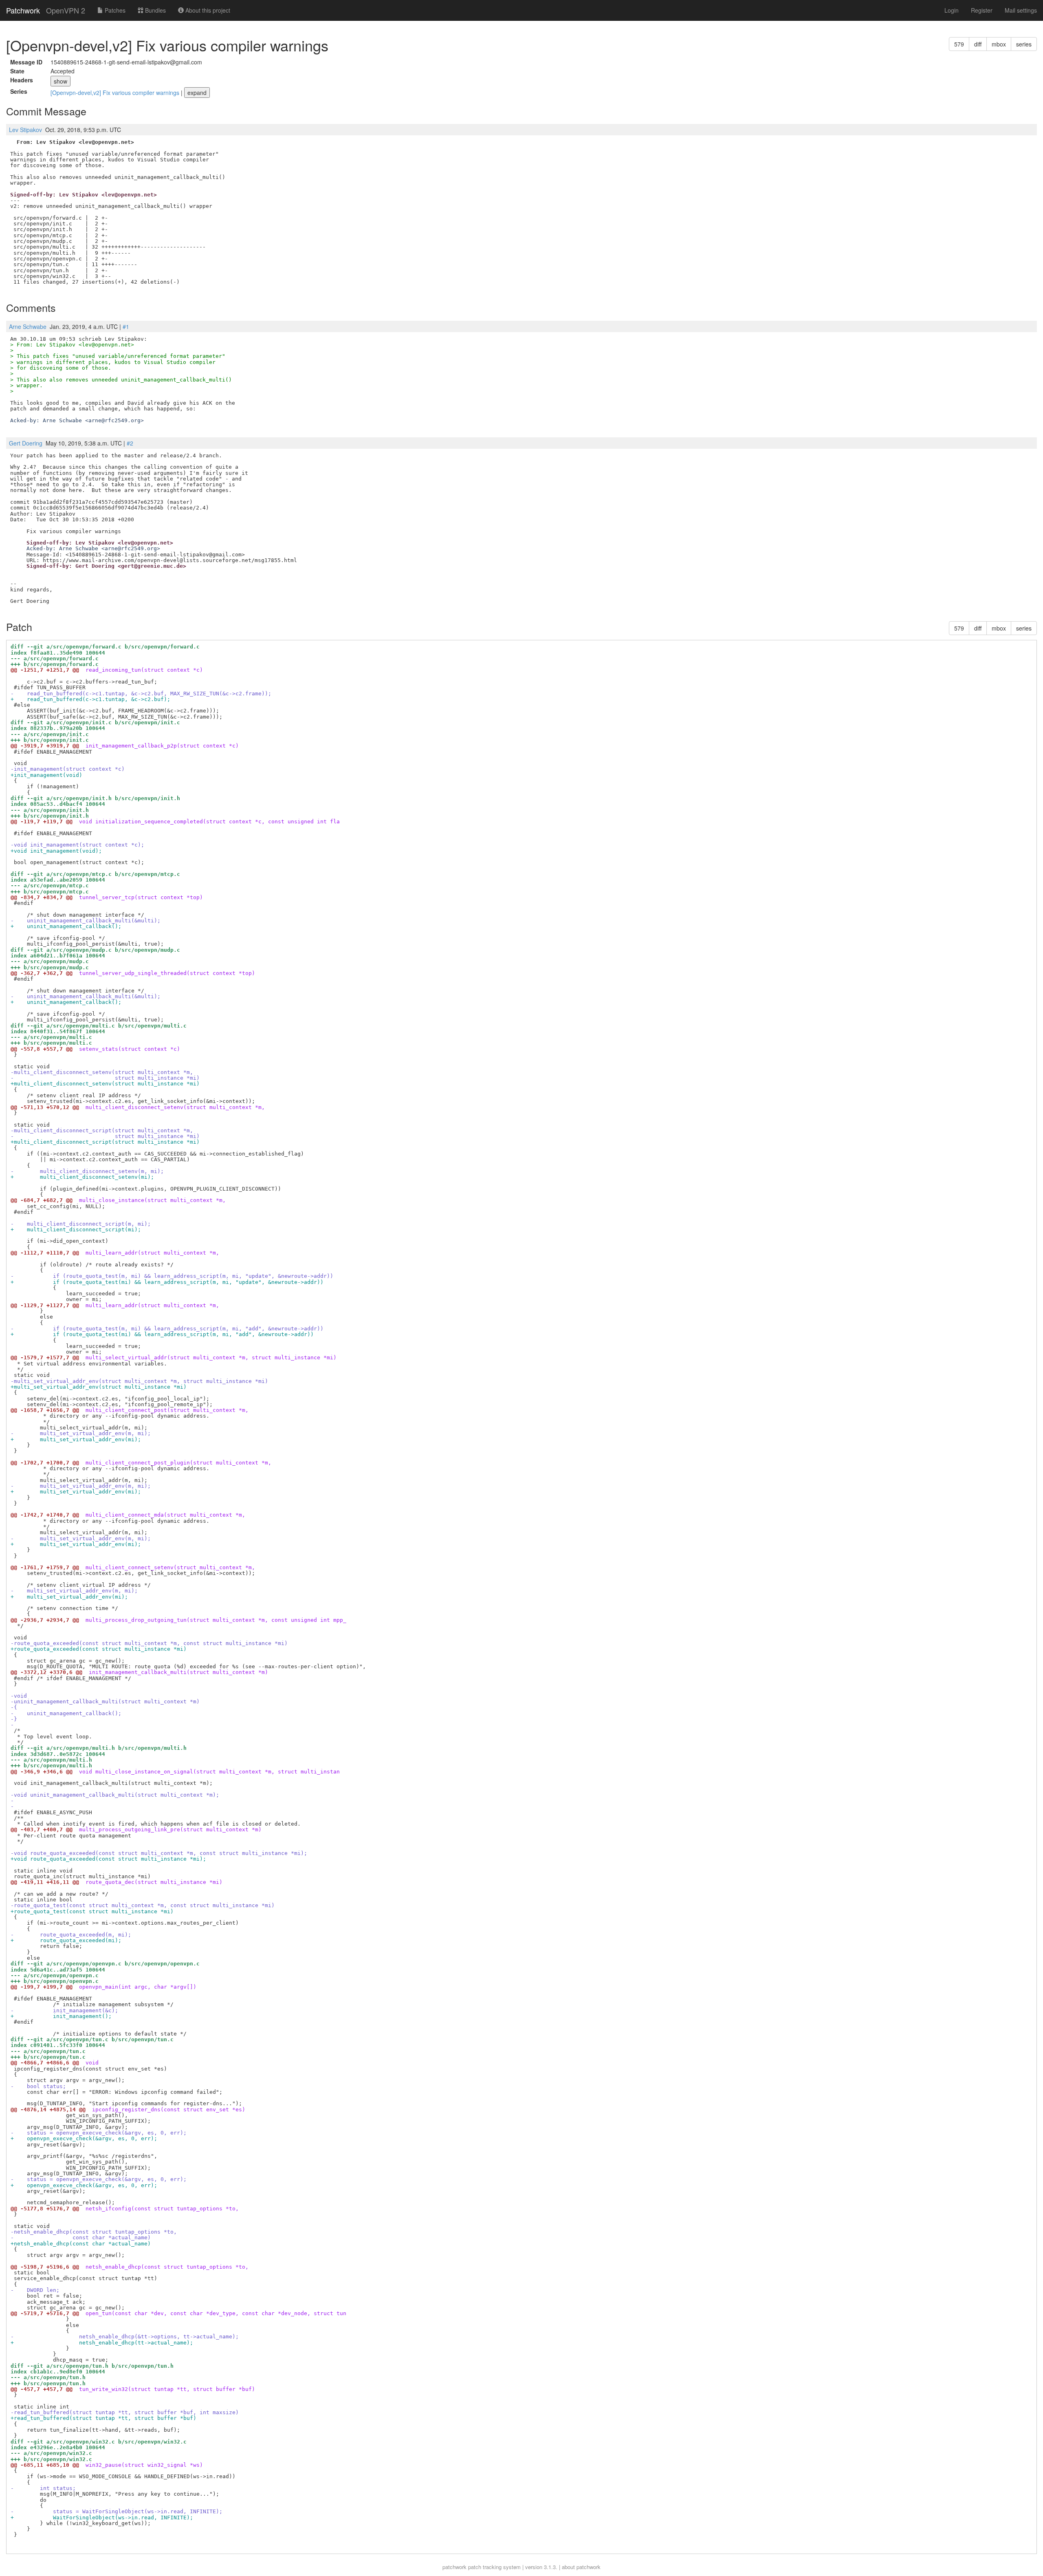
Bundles (155, 10)
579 (959, 44)
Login (952, 10)
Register (982, 10)
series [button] (1024, 44)
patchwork (454, 2567)
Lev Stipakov (25, 130)
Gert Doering (26, 443)
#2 (130, 443)
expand (197, 93)
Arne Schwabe (28, 326)
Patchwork (23, 10)
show (61, 81)
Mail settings (1021, 10)
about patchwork (581, 2567)
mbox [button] (999, 44)
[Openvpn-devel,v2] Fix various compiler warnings (116, 93)
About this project (207, 10)
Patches (114, 10)
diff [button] (978, 44)
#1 (126, 326)
